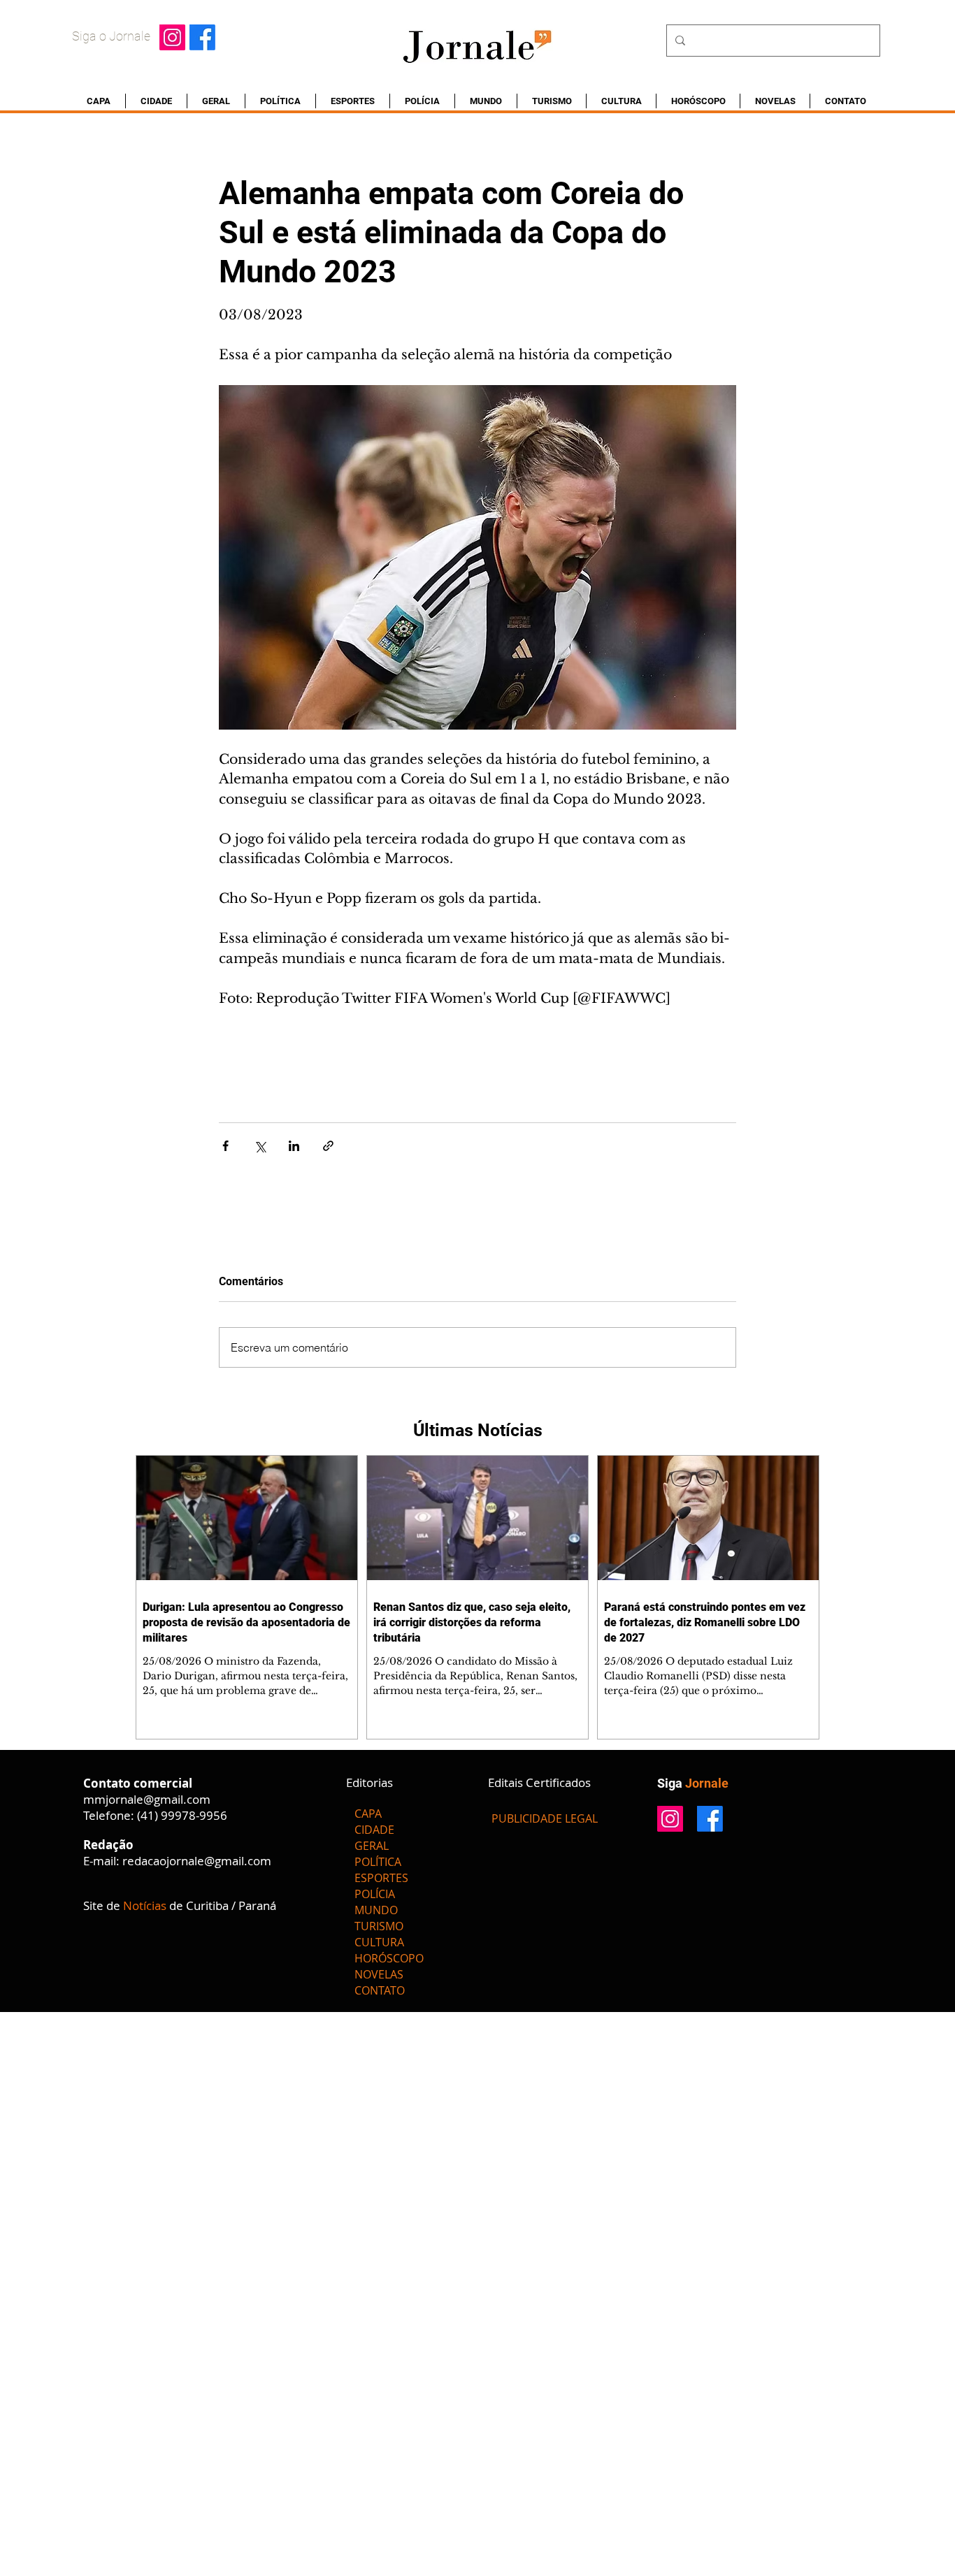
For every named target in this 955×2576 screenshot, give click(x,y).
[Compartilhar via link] (328, 1146)
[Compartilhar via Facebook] (225, 1146)
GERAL (372, 1846)
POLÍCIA (375, 1894)
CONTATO (380, 1990)
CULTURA (379, 1942)
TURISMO (379, 1926)
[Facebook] (202, 37)
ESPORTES (381, 1878)
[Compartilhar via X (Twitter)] (260, 1146)
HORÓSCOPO (389, 1958)
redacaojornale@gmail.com (197, 1861)
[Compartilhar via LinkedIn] (294, 1146)
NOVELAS (379, 1974)
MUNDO (376, 1910)
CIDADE (374, 1830)
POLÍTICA (378, 1862)
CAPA (368, 1814)
